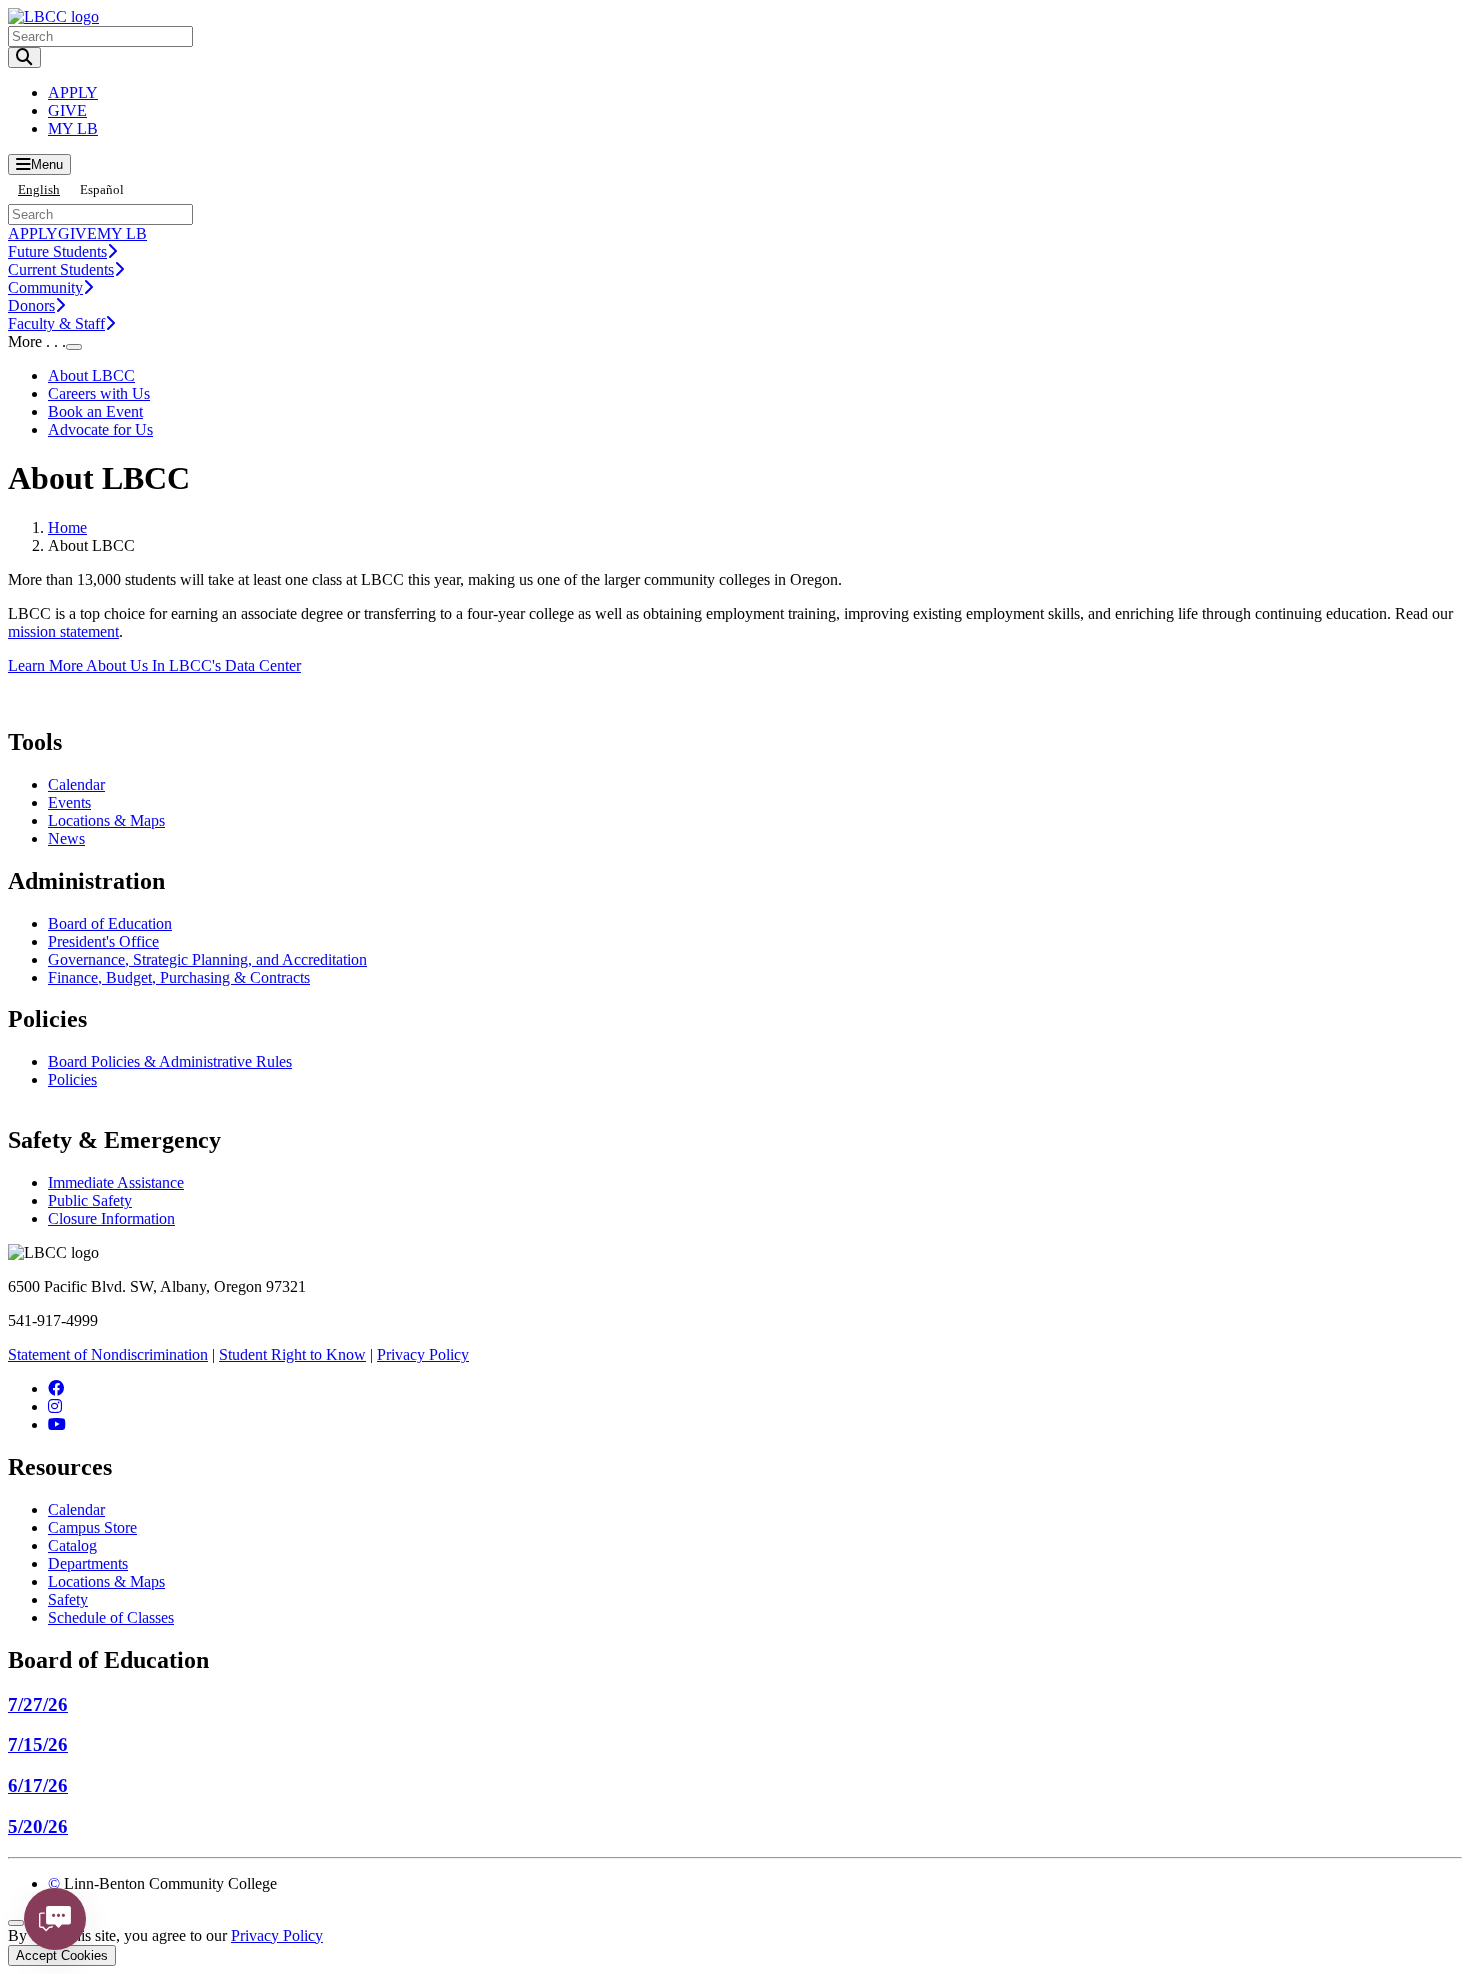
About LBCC (91, 375)
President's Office (103, 941)
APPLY (73, 92)
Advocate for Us (100, 429)
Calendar (76, 784)
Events (69, 802)
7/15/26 (38, 1744)
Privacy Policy (423, 1354)
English (39, 189)
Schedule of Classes (111, 1617)
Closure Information (111, 1218)
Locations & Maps (106, 820)
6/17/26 (38, 1785)
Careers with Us (99, 393)
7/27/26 (38, 1704)
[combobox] (39, 189)
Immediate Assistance (116, 1182)
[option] (102, 189)
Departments (88, 1563)
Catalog (72, 1545)
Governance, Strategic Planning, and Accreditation (207, 959)
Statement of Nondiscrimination (108, 1354)
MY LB (73, 128)
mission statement (63, 631)
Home (67, 527)
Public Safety (90, 1200)
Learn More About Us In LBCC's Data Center (154, 665)
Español (102, 189)
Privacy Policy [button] (277, 1935)
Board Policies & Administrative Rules (170, 1061)
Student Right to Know (292, 1354)
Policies (72, 1079)
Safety (68, 1599)
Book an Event (95, 411)
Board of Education (110, 923)
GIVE (67, 110)
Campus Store (92, 1527)
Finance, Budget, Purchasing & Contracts (179, 977)
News (66, 838)
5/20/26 (38, 1826)
